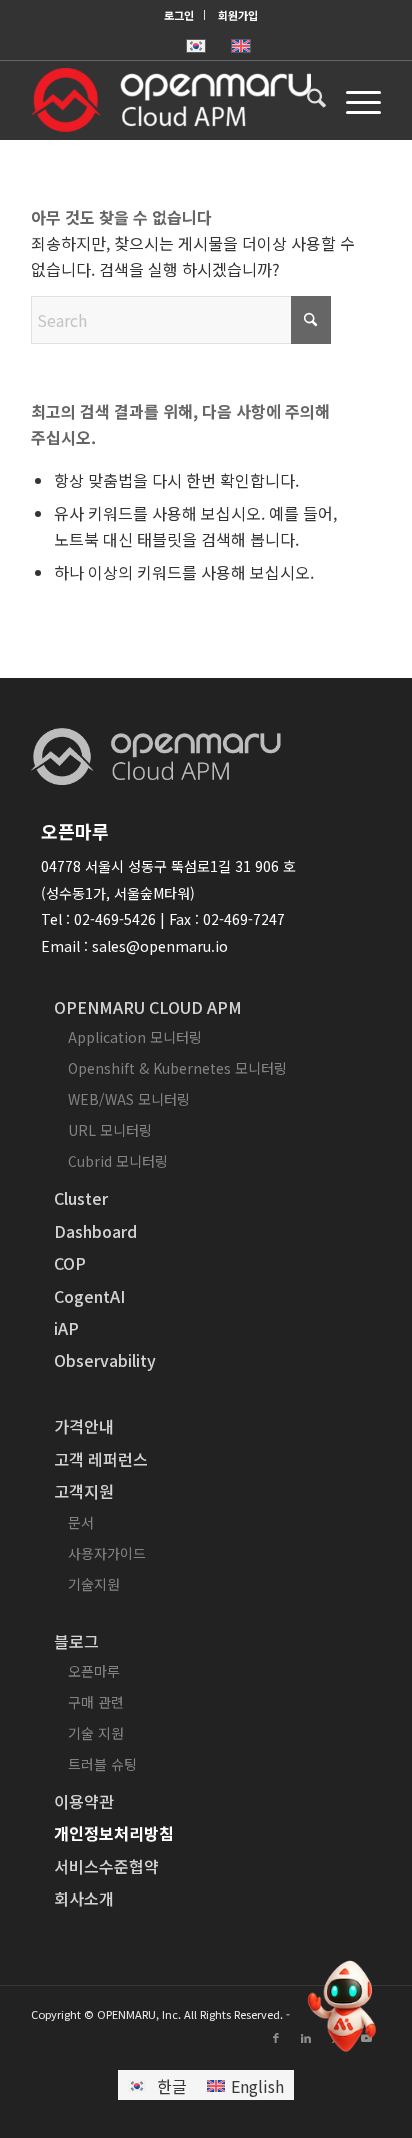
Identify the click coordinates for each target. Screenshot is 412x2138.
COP (70, 1263)
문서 (81, 1522)
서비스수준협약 (106, 1866)
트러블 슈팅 (102, 1764)
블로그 (76, 1641)
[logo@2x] (171, 100)
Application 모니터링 (135, 1037)
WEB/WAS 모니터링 (129, 1099)
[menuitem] (179, 15)
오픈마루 (94, 1671)
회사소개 (84, 1898)
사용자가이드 (107, 1553)
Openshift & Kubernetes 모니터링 (177, 1068)
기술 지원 (96, 1733)
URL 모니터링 (110, 1130)
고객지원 (84, 1491)
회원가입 (238, 15)
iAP (66, 1328)
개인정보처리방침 (114, 1833)
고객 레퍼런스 (101, 1459)
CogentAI (89, 1296)
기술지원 (94, 1584)
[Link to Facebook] (276, 2037)
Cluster (81, 1198)
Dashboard (95, 1231)
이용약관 (84, 1801)
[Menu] (353, 100)
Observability (105, 1360)
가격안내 (84, 1426)
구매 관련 (96, 1702)
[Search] (306, 100)
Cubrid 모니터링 (118, 1161)
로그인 (179, 15)
